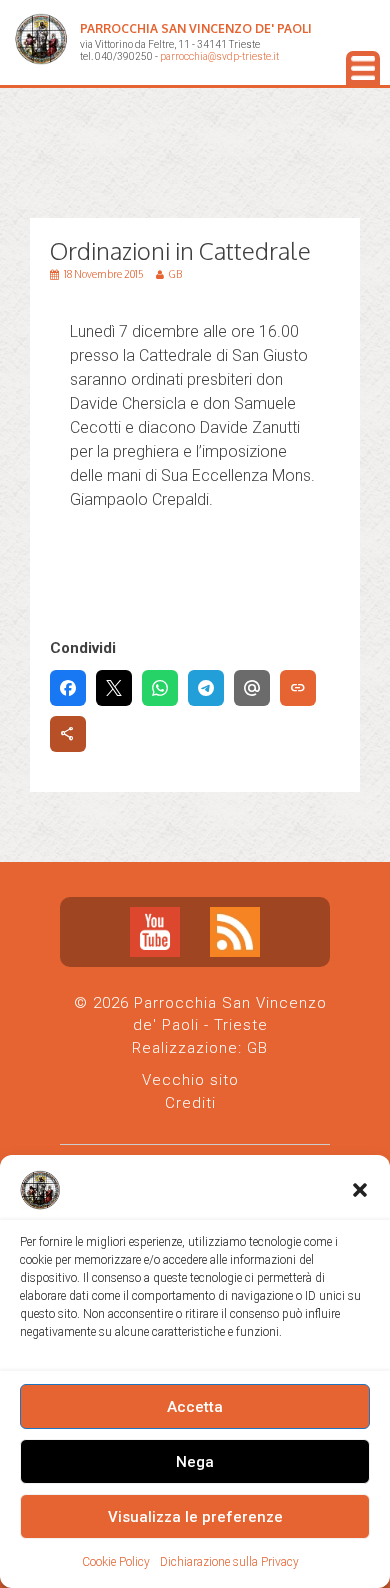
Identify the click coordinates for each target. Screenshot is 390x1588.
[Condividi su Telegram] (206, 688)
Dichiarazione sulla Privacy (229, 1562)
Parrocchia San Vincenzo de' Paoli (196, 28)
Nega (195, 1462)
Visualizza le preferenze (195, 1517)
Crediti (190, 1103)
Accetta (195, 1407)
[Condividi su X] (114, 688)
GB (257, 1048)
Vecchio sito (190, 1080)
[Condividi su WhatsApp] (160, 688)
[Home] (41, 42)
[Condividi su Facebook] (68, 688)
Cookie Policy (116, 1562)
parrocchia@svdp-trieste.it (219, 56)
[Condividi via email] (252, 688)
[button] (360, 1190)
